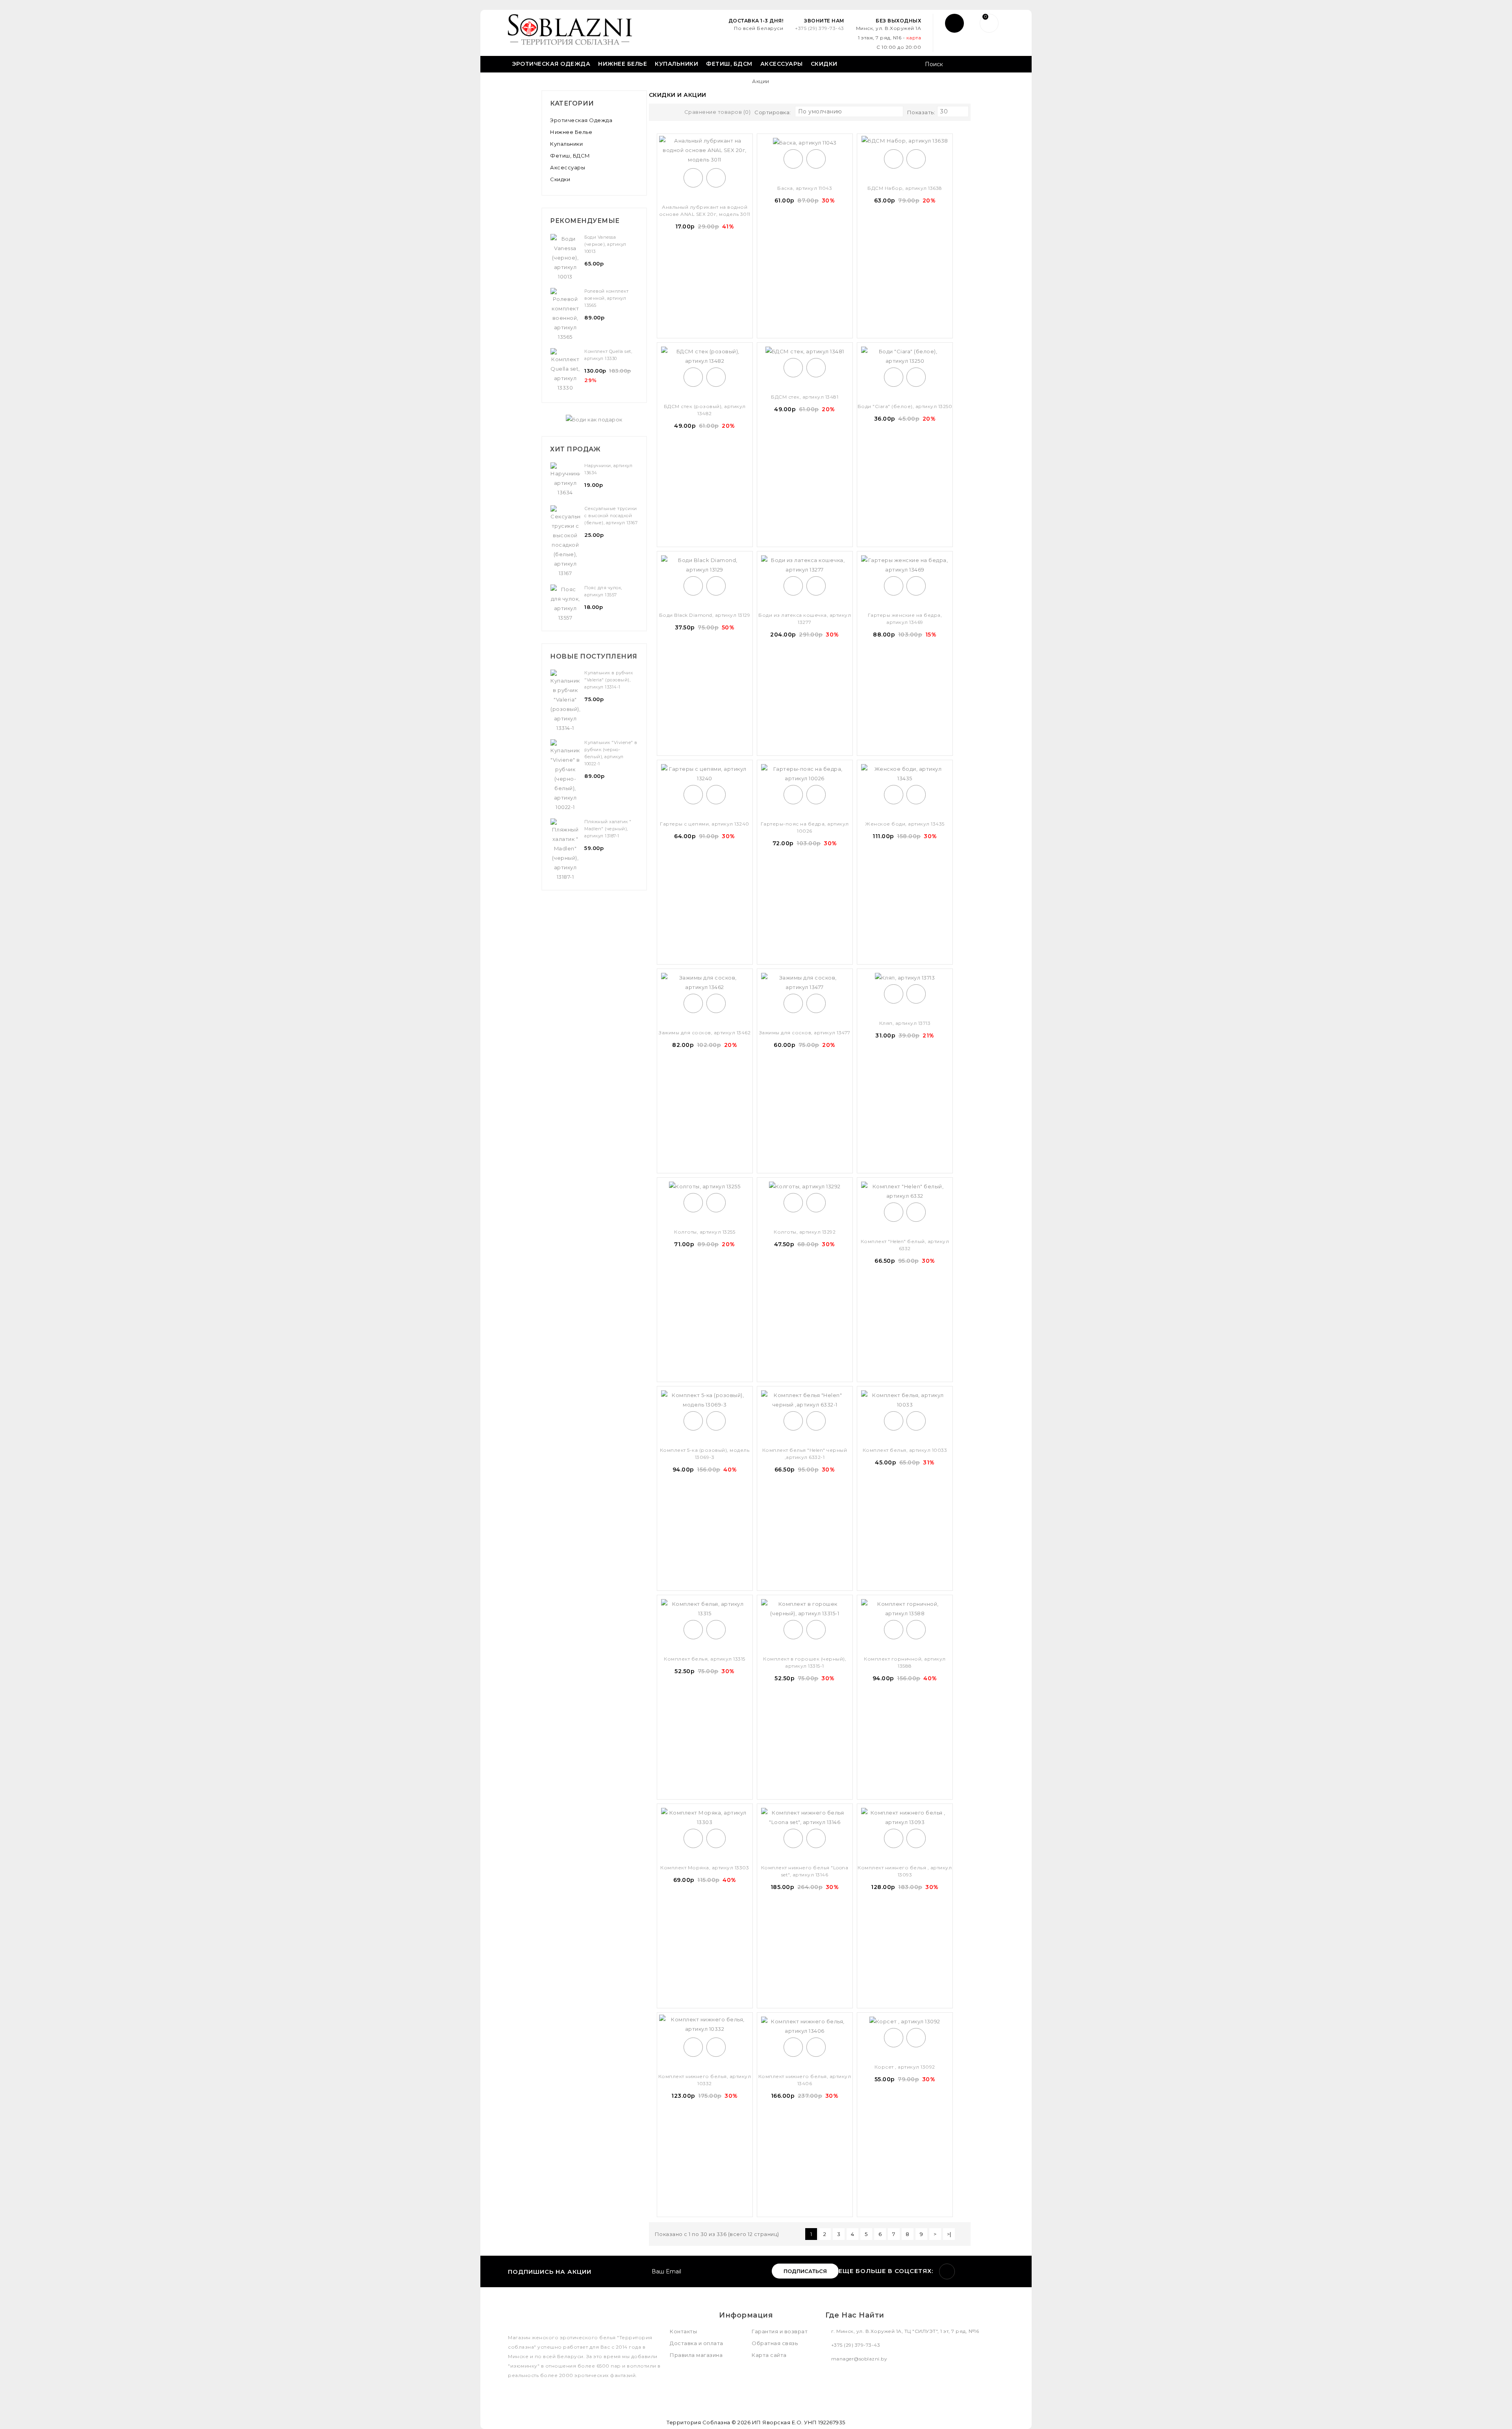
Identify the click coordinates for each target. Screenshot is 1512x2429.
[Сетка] (657, 113)
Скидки (824, 64)
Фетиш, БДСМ (729, 64)
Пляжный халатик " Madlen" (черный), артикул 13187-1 (608, 829)
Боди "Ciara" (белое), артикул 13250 (905, 406)
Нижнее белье (623, 64)
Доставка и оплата (697, 2343)
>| (949, 2234)
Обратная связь (775, 2343)
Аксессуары (782, 64)
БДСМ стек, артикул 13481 (805, 397)
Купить (693, 178)
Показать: (921, 112)
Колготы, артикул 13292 (805, 1232)
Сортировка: (773, 112)
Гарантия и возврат (780, 2331)
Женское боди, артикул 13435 (905, 824)
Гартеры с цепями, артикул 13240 (705, 824)
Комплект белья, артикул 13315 (705, 1659)
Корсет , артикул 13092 (905, 2067)
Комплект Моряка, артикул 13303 (705, 1868)
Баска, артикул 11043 (805, 188)
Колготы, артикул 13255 (705, 1232)
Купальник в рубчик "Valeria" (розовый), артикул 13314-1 (609, 680)
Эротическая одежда (551, 64)
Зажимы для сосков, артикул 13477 (805, 1033)
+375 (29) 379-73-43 (820, 28)
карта (914, 38)
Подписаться (805, 2271)
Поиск (995, 65)
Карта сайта (769, 2355)
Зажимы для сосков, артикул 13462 (705, 1033)
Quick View (716, 178)
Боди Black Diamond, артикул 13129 (705, 615)
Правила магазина (696, 2355)
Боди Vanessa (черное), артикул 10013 (605, 244)
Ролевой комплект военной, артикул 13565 (606, 298)
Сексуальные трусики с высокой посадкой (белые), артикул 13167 (611, 516)
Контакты (683, 2331)
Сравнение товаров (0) (718, 112)
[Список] (671, 113)
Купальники (676, 64)
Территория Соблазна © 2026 (709, 2422)
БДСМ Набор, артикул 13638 (905, 188)
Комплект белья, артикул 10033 (905, 1450)
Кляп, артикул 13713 (905, 1023)
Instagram (947, 2271)
